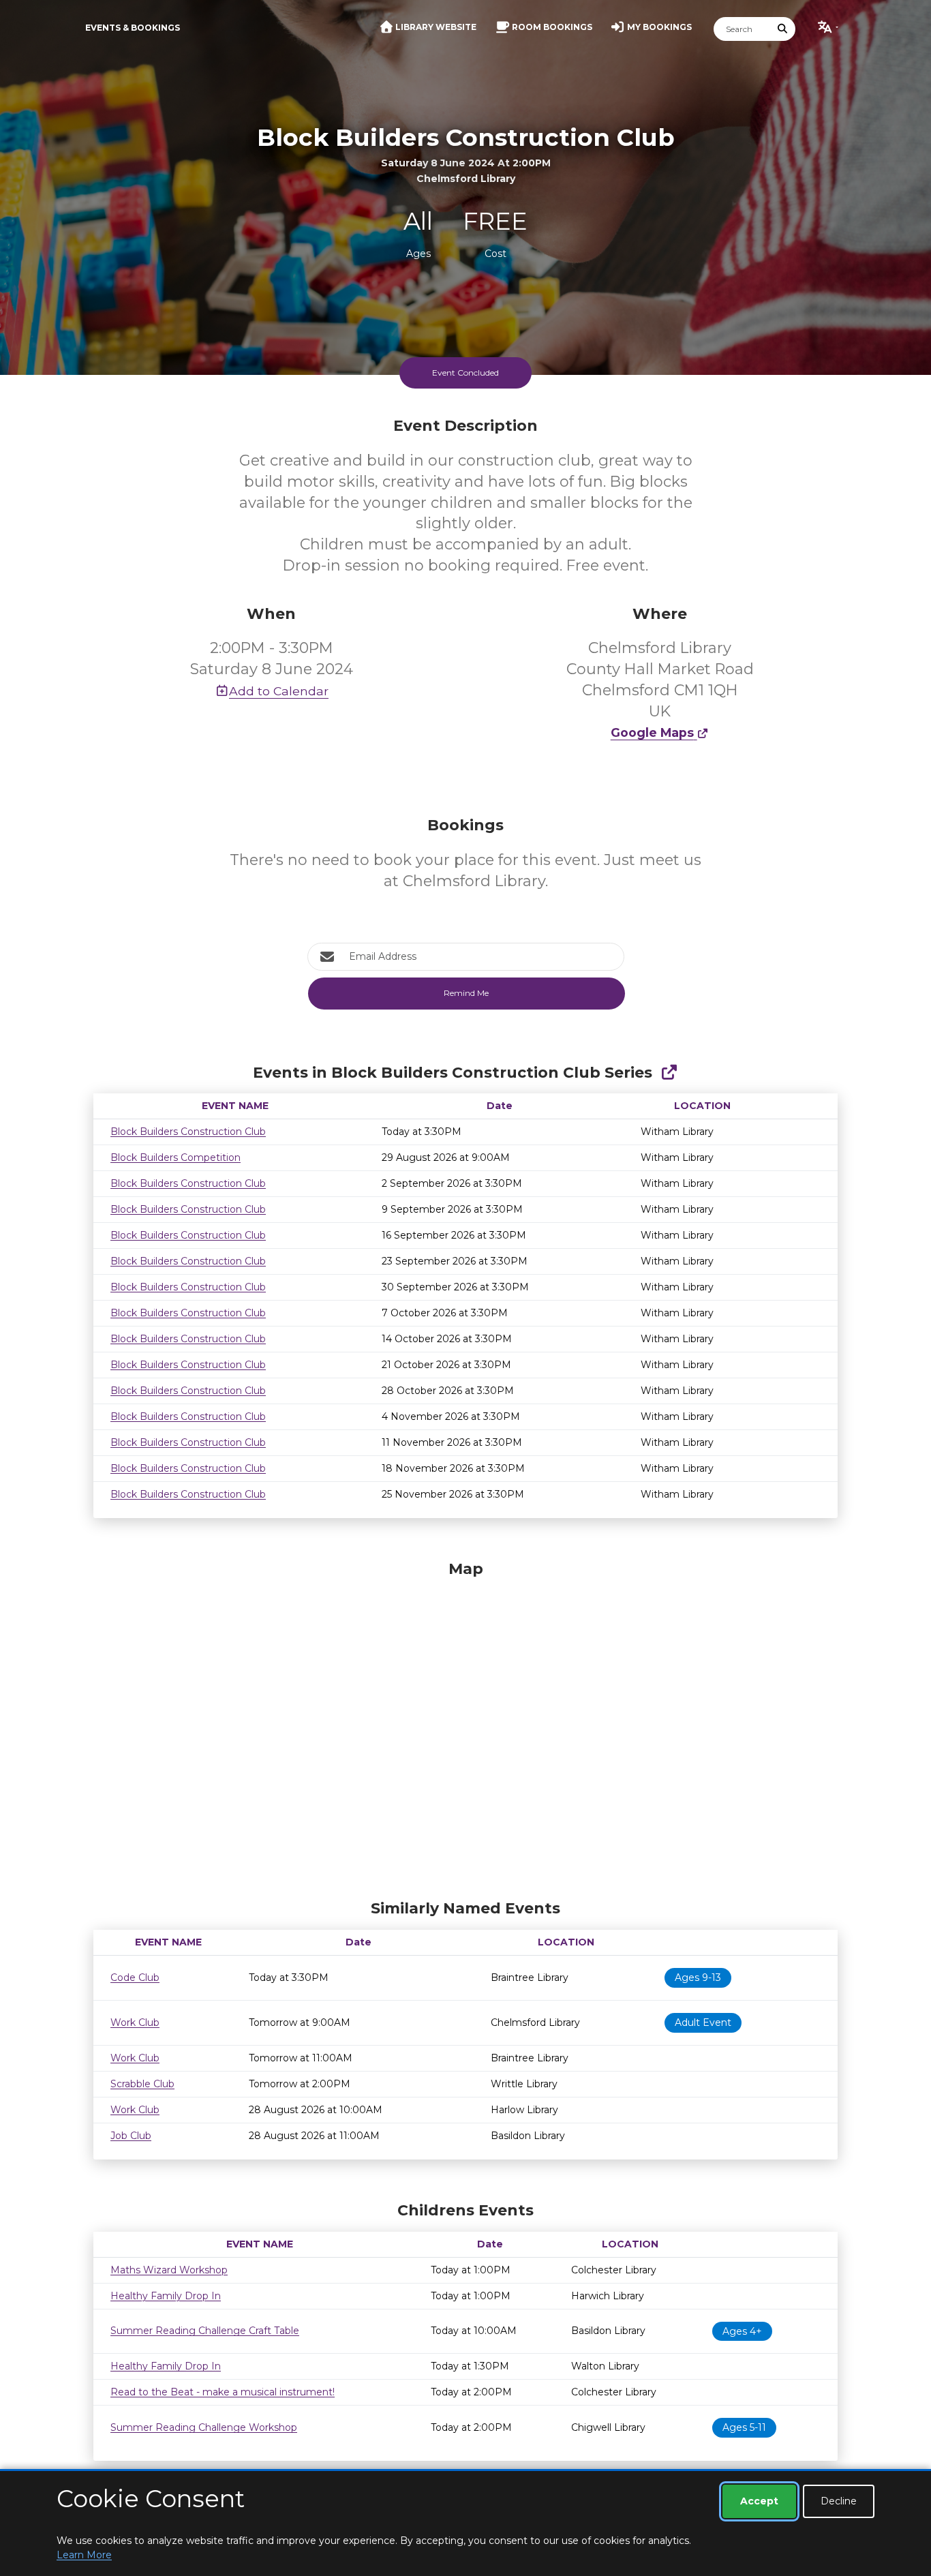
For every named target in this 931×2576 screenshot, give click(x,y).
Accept (759, 2501)
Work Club (135, 2022)
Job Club (131, 2136)
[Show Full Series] (669, 1073)
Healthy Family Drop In (166, 2296)
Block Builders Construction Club (188, 1132)
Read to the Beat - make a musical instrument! (223, 2392)
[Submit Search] (783, 29)
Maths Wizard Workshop (169, 2270)
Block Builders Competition (175, 1157)
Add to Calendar (279, 691)
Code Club (135, 1978)
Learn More (84, 2555)
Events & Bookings (133, 28)
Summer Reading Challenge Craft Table (205, 2331)
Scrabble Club (142, 2084)
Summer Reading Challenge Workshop (204, 2427)
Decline (839, 2501)
